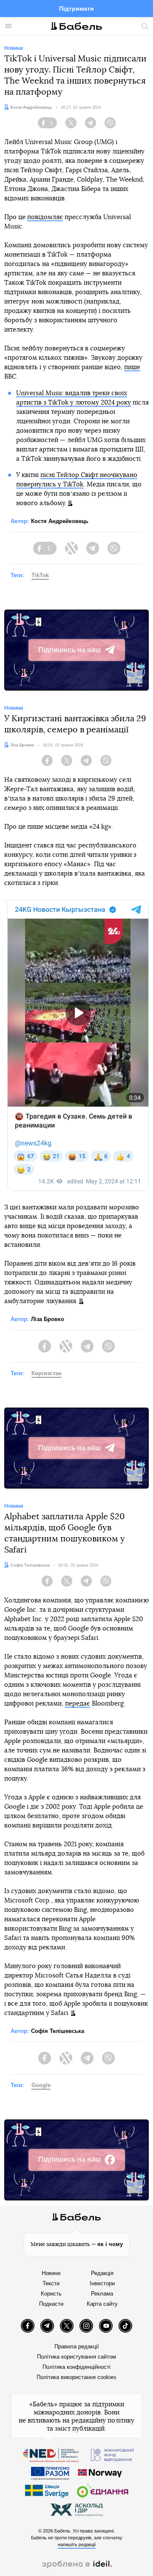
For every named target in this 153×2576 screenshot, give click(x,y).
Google (41, 2085)
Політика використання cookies (76, 2377)
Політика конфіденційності (76, 2367)
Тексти (51, 2283)
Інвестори (102, 2283)
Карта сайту (102, 2304)
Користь (51, 2294)
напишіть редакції (77, 2544)
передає (78, 1704)
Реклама (102, 2294)
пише (132, 367)
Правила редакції (77, 2346)
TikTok (40, 575)
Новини (51, 2273)
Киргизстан (47, 1373)
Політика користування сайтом (76, 2357)
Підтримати (76, 9)
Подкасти (51, 2304)
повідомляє (45, 217)
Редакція (102, 2273)
